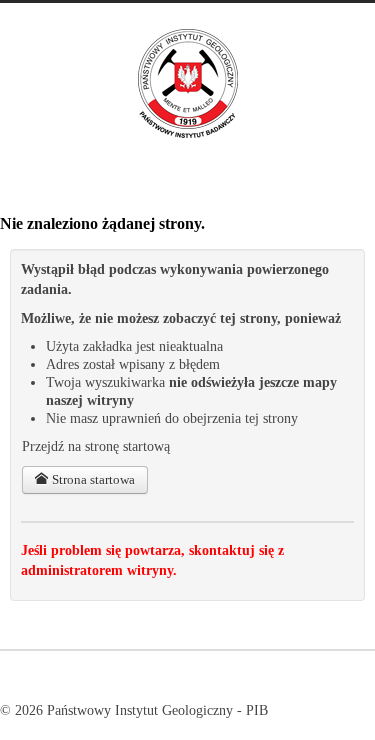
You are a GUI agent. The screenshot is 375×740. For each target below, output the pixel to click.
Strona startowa (92, 479)
